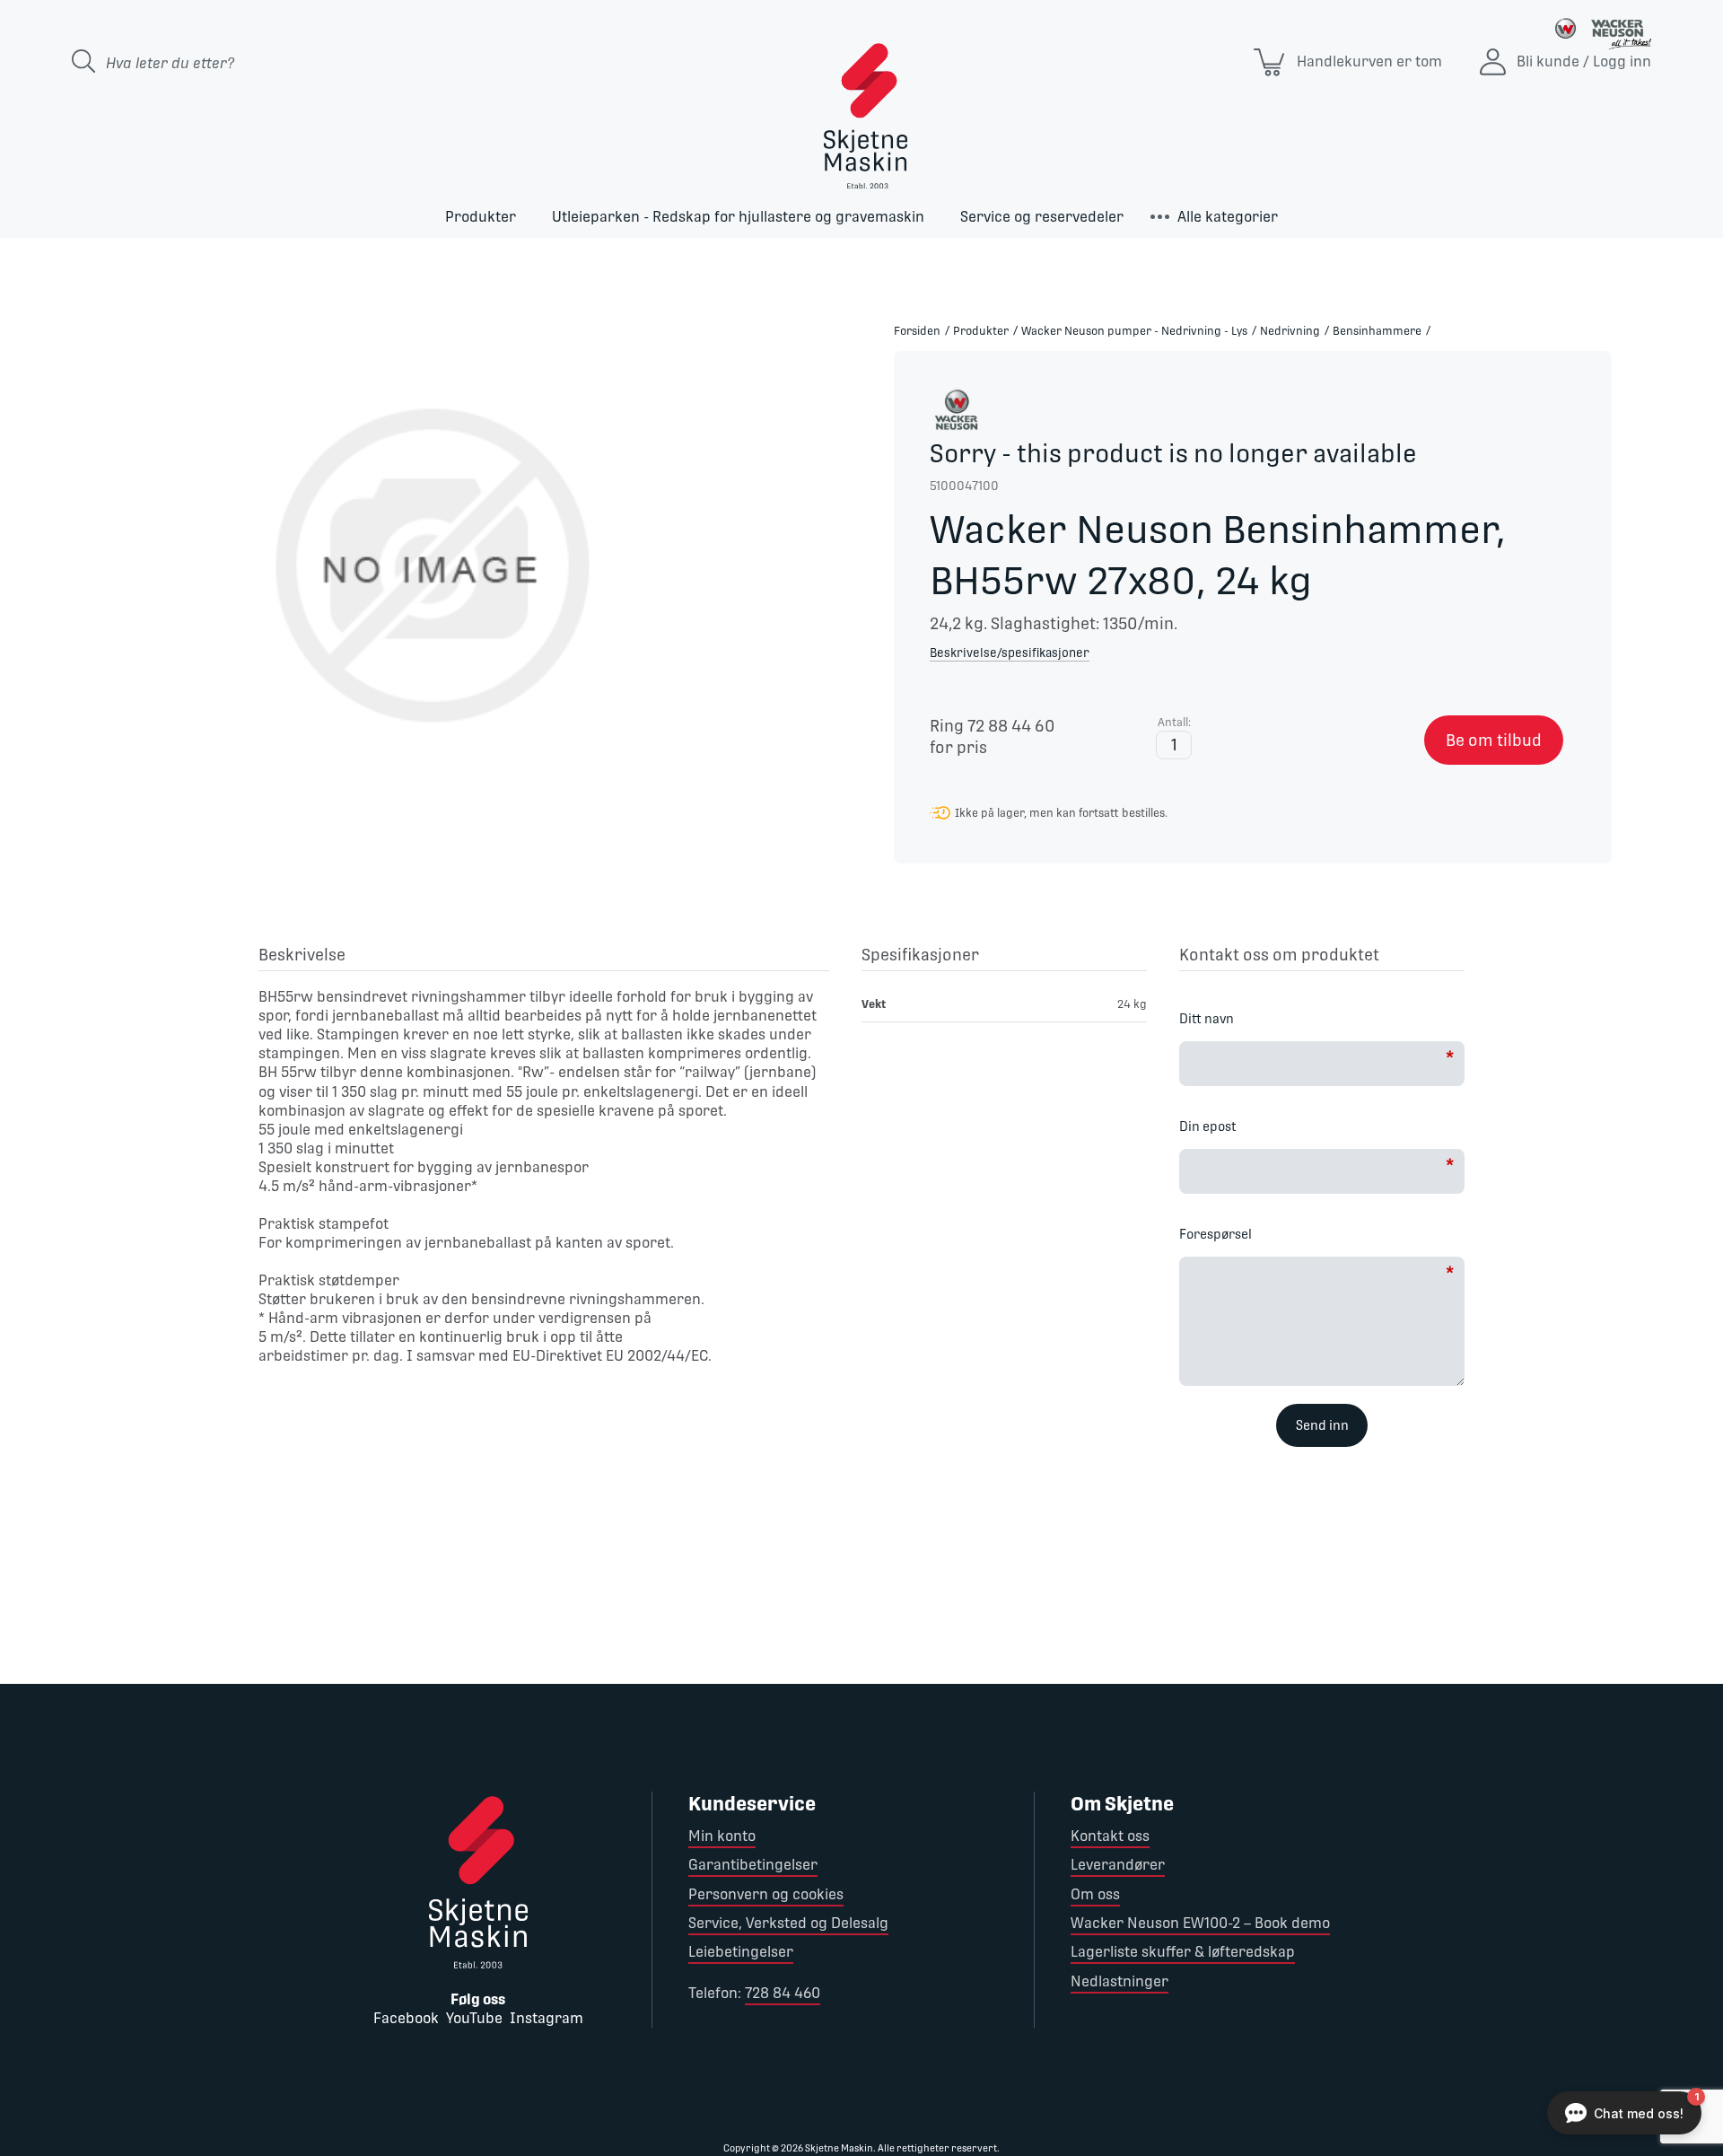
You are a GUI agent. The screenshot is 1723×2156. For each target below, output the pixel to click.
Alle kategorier (1228, 217)
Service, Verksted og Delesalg (788, 1923)
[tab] (544, 958)
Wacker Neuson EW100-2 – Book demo (1200, 1923)
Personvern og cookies (766, 1894)
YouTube (474, 2018)
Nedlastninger (1120, 1981)
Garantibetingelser (753, 1865)
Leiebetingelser (741, 1952)
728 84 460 (783, 1993)
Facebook (406, 2018)
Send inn (1322, 1425)
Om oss (1095, 1894)
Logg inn (1622, 61)
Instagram (547, 2018)
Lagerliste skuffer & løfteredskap (1183, 1952)
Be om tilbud (1494, 740)
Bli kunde (1548, 61)
